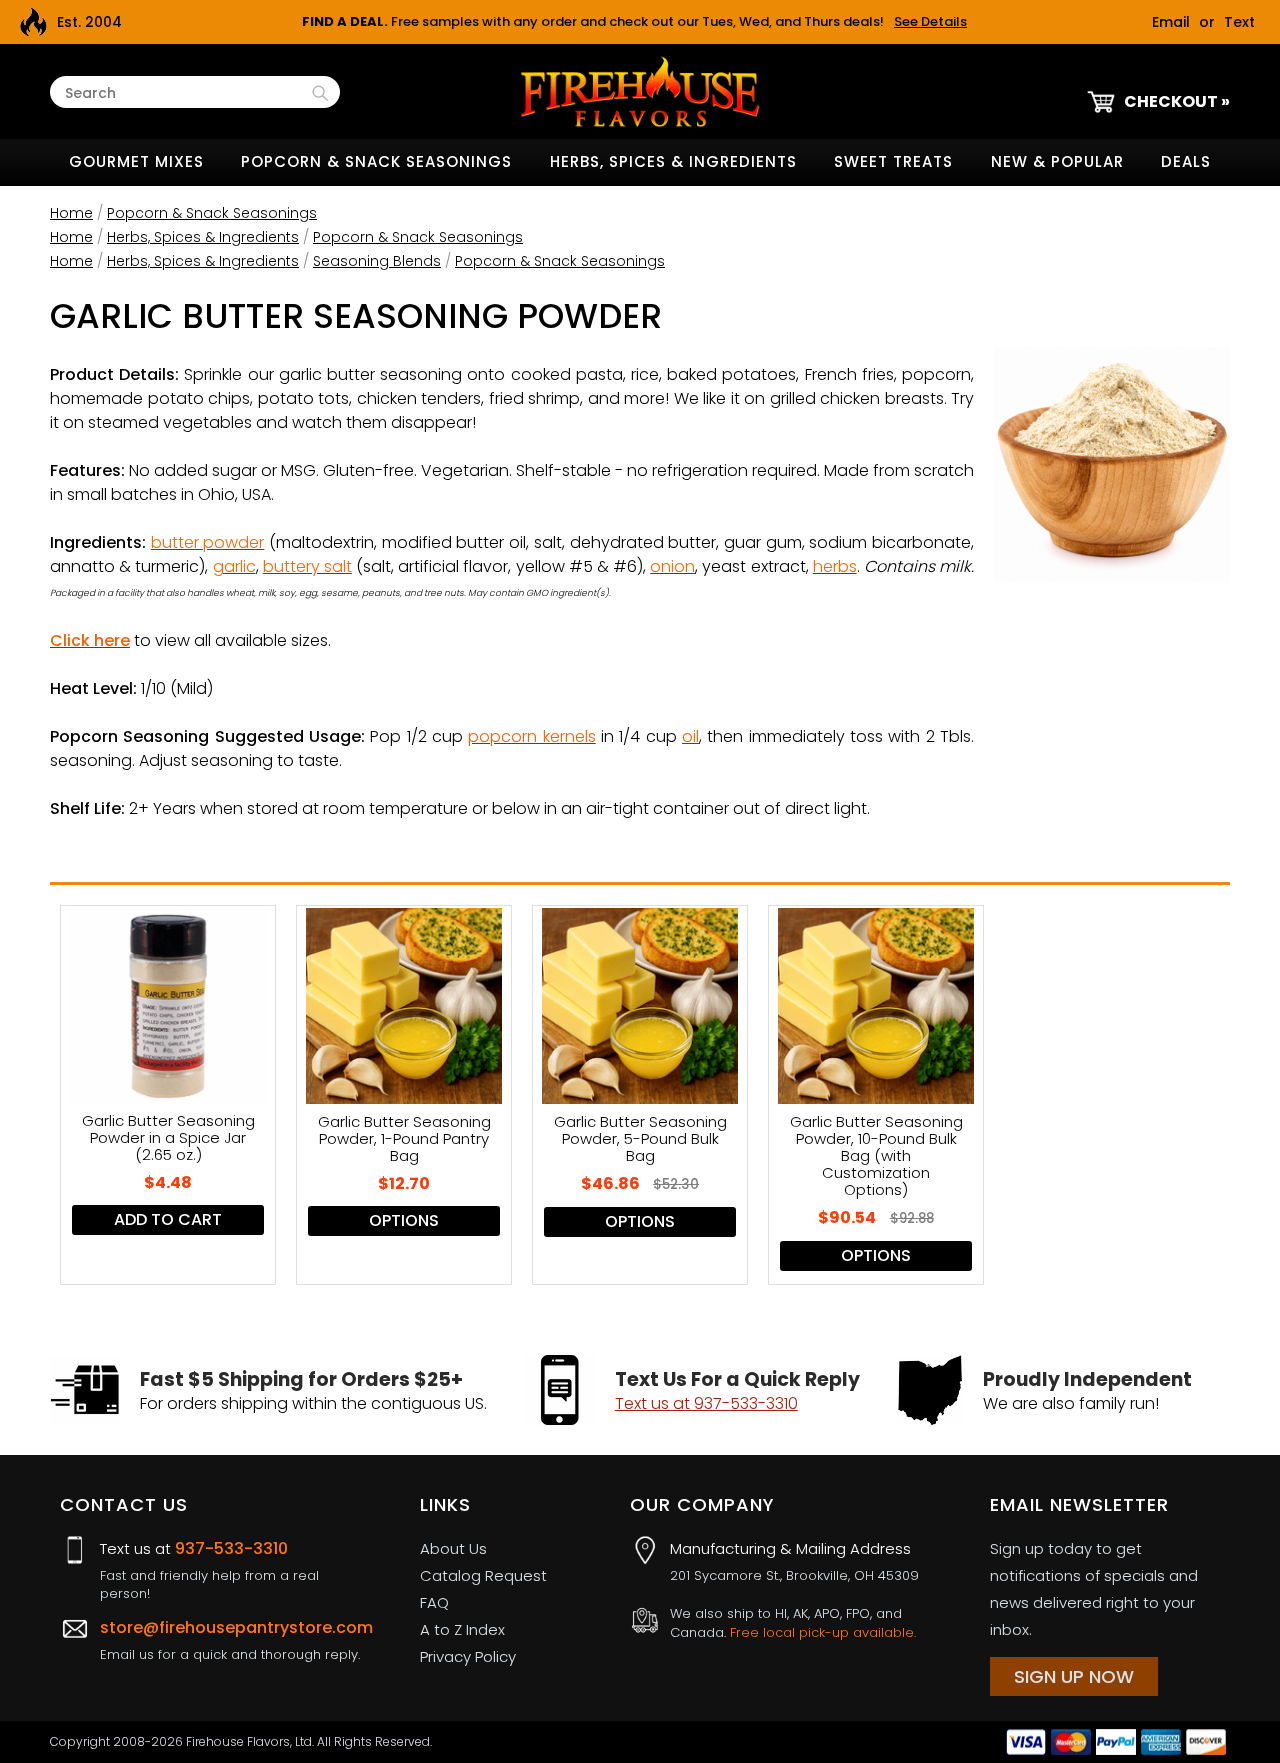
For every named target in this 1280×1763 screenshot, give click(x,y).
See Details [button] (930, 21)
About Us (453, 1548)
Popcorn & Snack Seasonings (376, 161)
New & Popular (1057, 161)
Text (1239, 22)
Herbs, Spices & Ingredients (673, 161)
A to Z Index (462, 1629)
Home (71, 213)
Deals (1186, 161)
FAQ (434, 1602)
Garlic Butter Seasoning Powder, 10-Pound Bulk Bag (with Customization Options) (876, 1155)
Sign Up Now (1074, 1676)
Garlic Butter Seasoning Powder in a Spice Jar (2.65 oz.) (168, 1137)
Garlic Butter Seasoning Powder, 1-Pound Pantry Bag (404, 1138)
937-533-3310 (231, 1548)
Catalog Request (483, 1575)
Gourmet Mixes (136, 161)
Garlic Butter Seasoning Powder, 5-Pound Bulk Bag (640, 1138)
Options (404, 1220)
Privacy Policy (468, 1656)
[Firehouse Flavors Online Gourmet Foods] (640, 90)
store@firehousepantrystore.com (236, 1627)
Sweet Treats (893, 161)
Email (1171, 22)
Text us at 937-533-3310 (706, 1403)
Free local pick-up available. (823, 1632)
